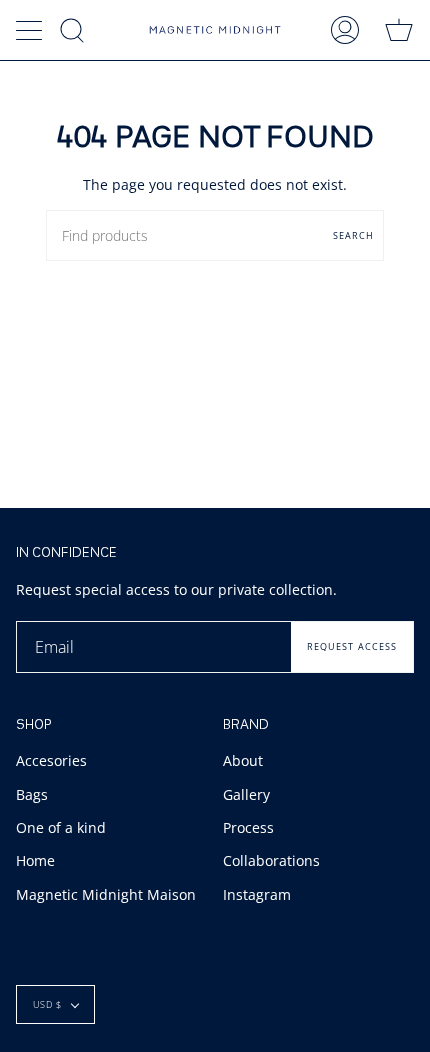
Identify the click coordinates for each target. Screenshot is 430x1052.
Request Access (352, 646)
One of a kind (61, 827)
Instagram (257, 894)
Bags (32, 794)
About (243, 760)
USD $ (47, 1004)
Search (353, 235)
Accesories (51, 760)
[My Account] (345, 30)
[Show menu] (31, 30)
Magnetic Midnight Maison (106, 894)
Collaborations (271, 860)
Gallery (246, 794)
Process (248, 827)
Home (35, 860)
